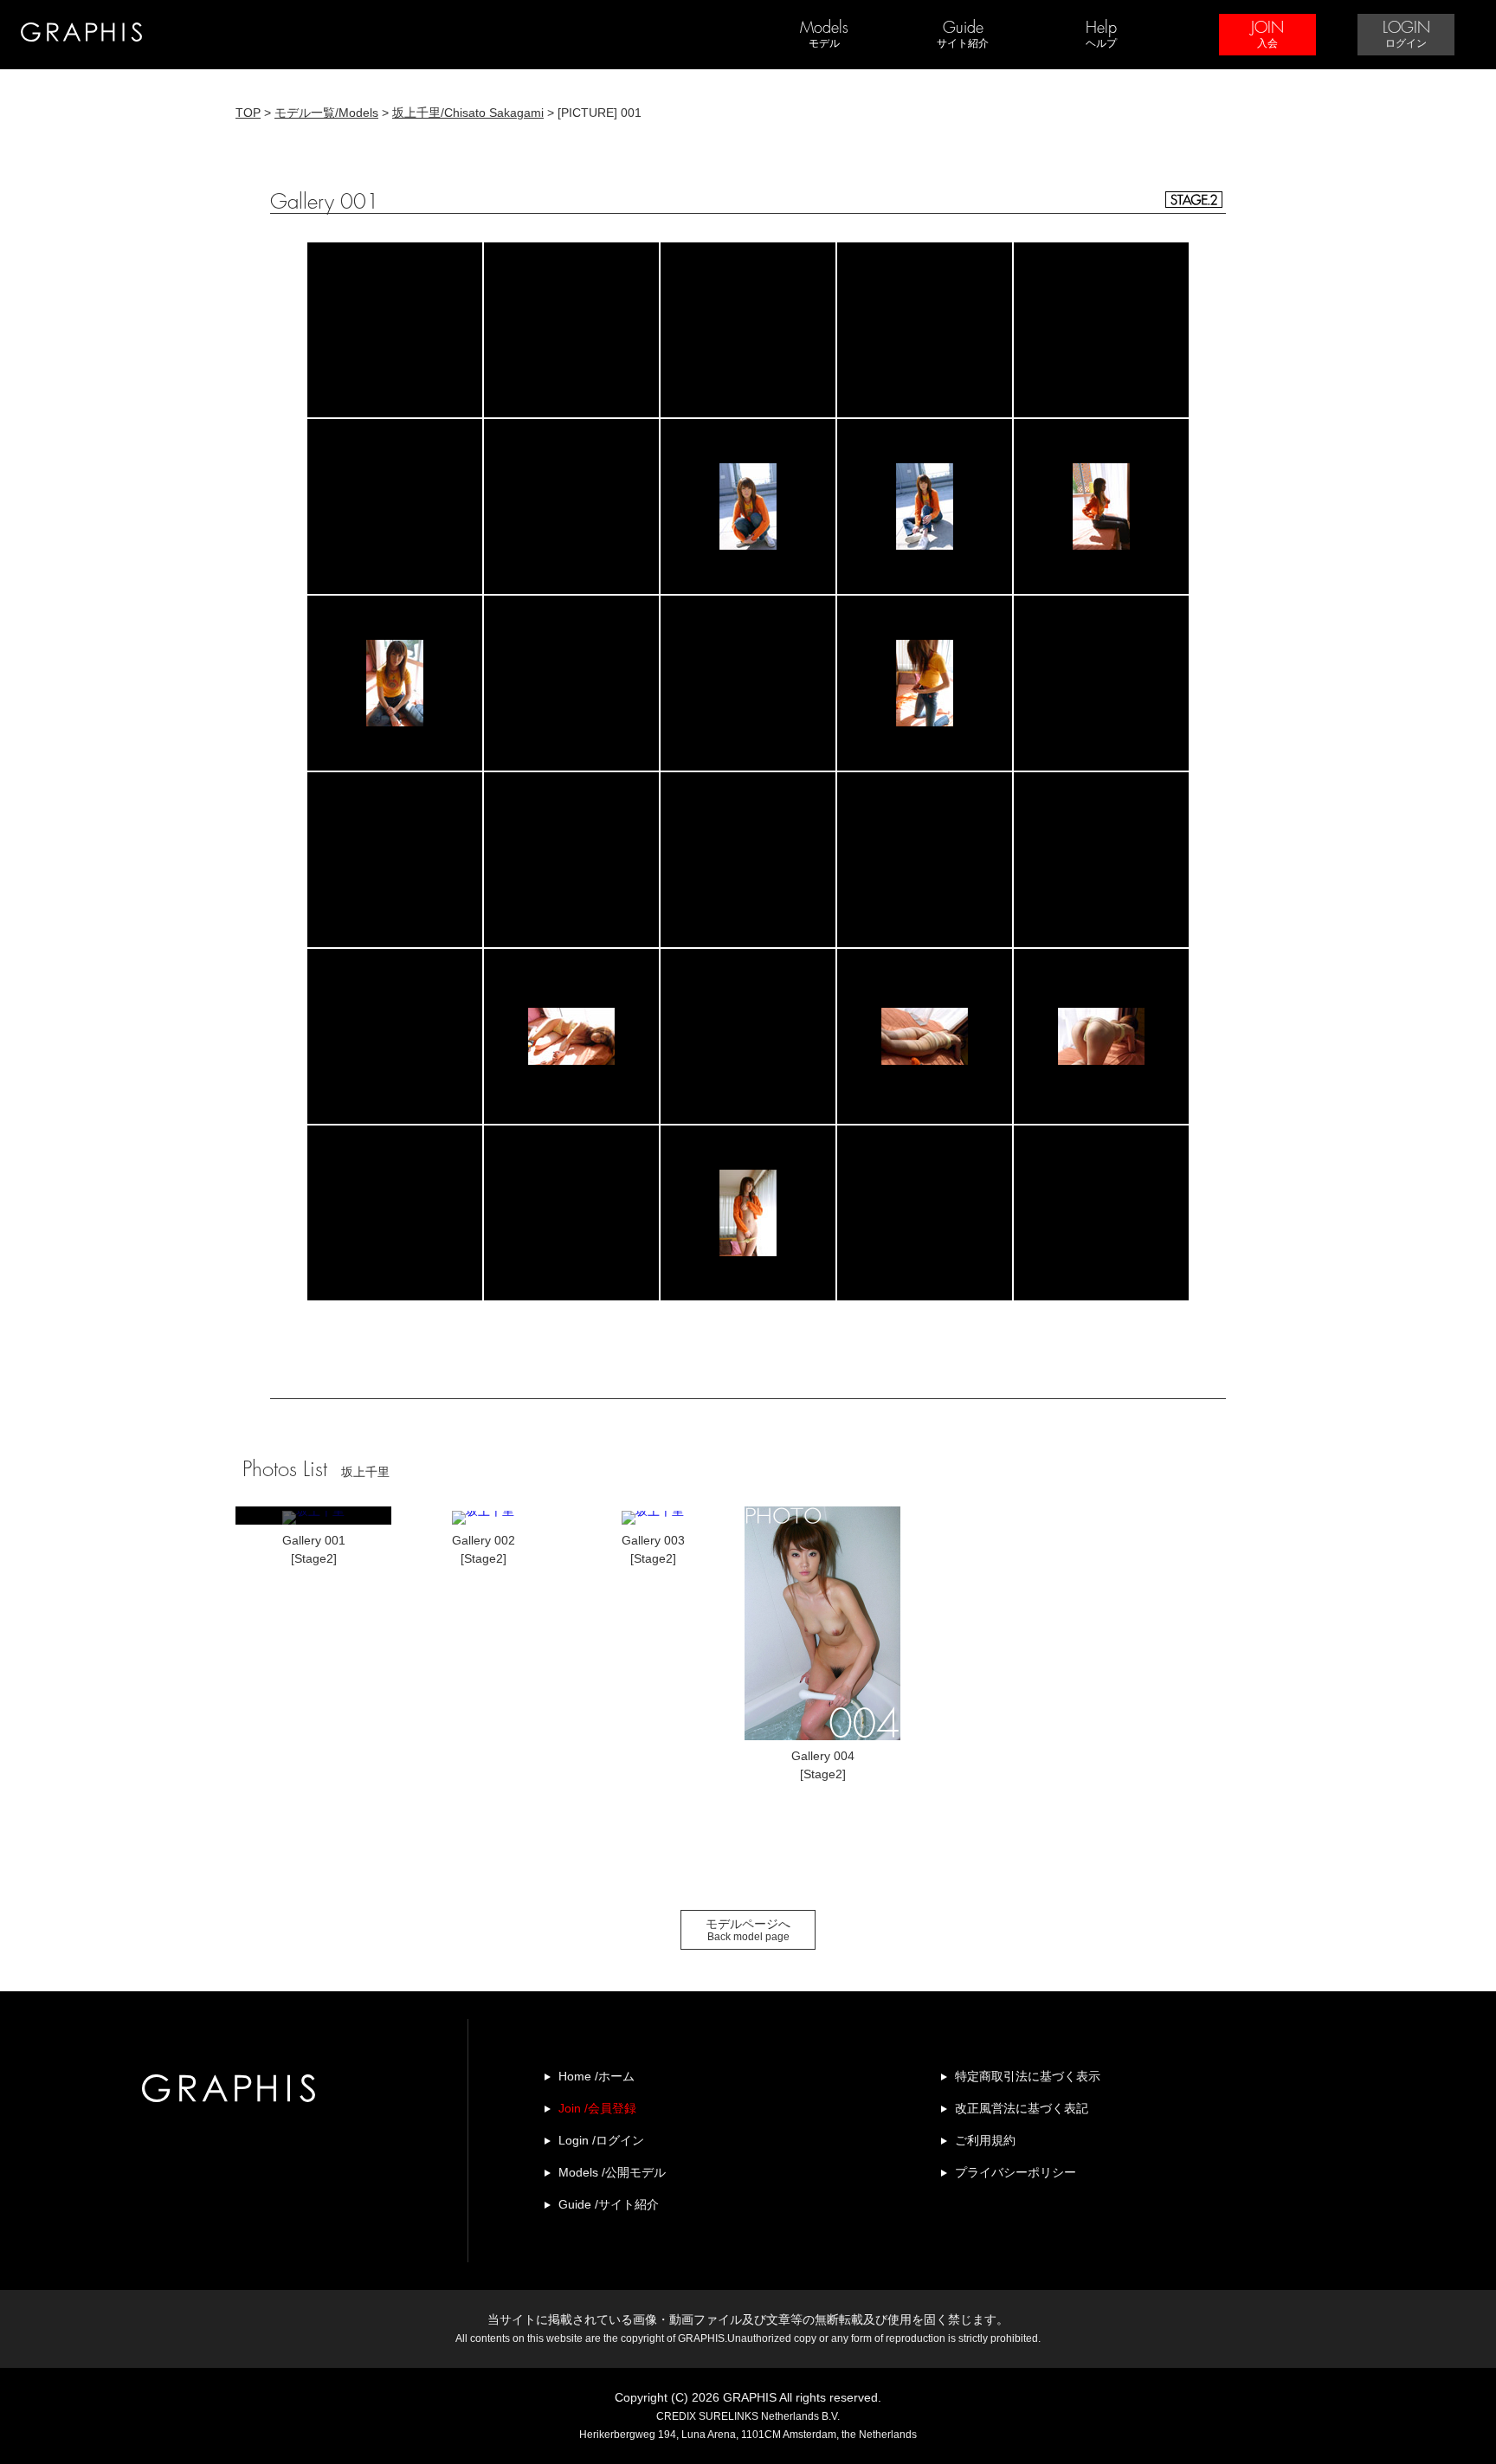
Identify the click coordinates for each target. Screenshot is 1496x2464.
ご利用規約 (985, 2140)
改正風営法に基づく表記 (1022, 2108)
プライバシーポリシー (1016, 2172)
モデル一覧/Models (326, 113)
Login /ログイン (601, 2140)
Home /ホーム (596, 2076)
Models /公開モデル (612, 2172)
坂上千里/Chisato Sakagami (468, 113)
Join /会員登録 (597, 2108)
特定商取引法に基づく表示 (1028, 2076)
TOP (248, 113)
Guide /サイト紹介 (609, 2204)
